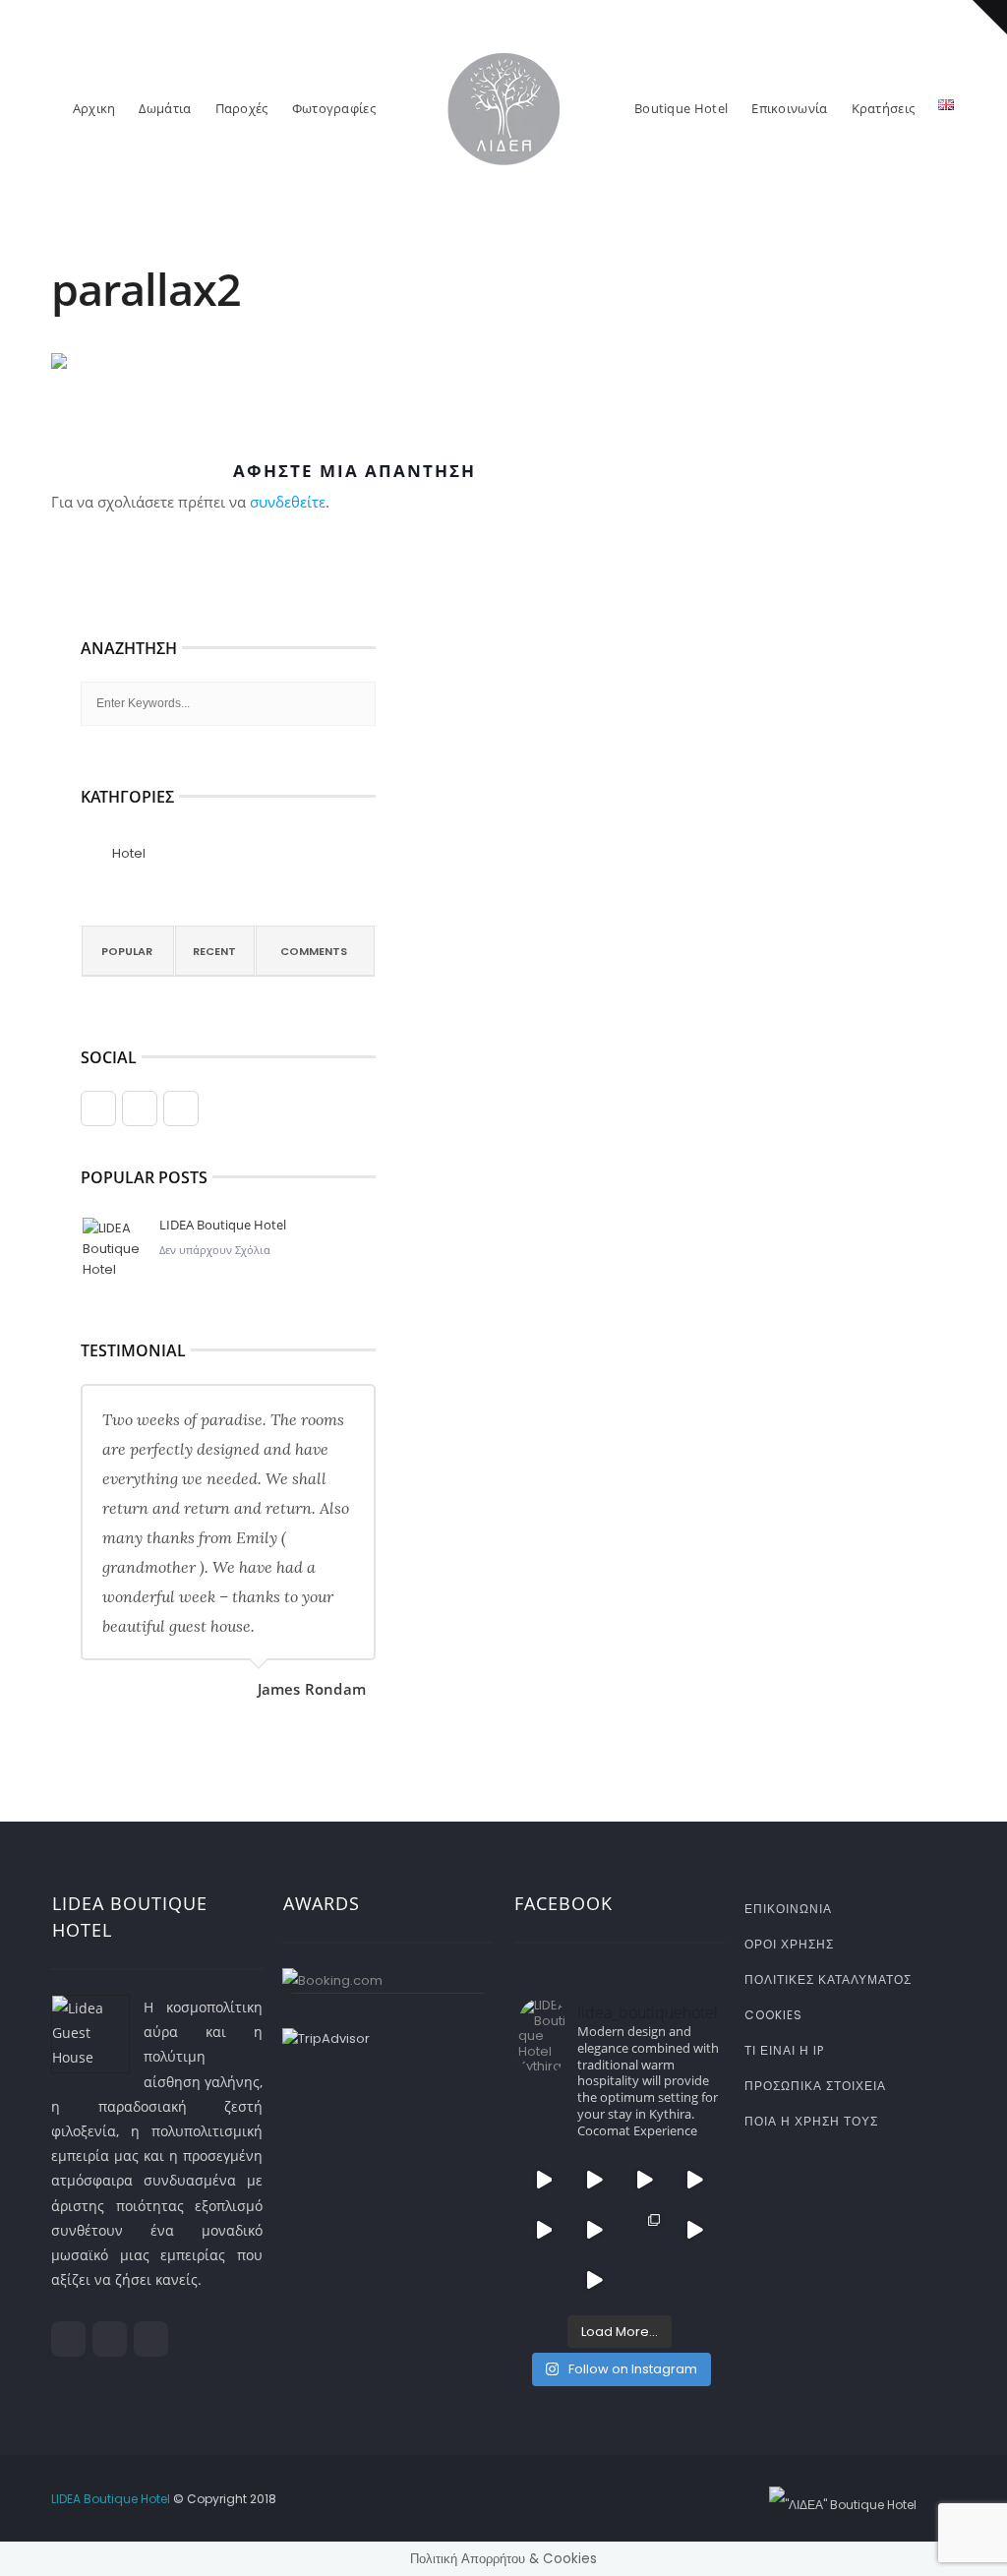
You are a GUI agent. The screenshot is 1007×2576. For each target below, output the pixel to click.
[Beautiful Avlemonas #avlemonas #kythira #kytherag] (593, 2280)
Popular (127, 951)
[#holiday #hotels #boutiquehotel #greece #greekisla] (543, 2229)
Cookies (773, 2015)
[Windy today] (695, 2229)
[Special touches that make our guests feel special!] (645, 2280)
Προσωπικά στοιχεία (815, 2086)
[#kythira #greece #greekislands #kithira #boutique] (593, 2179)
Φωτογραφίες (334, 108)
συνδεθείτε (288, 502)
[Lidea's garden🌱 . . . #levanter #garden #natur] (695, 2280)
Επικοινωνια (788, 1909)
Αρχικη (94, 108)
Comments (314, 951)
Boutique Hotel (681, 108)
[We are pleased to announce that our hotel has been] (645, 2229)
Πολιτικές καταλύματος (828, 1979)
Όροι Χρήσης (789, 1944)
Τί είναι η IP (784, 2050)
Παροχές (242, 108)
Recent (214, 951)
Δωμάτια (165, 108)
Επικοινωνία (789, 108)
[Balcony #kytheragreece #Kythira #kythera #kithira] (543, 2280)
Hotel (129, 853)
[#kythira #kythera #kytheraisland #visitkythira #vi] (695, 2179)
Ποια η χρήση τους (811, 2121)
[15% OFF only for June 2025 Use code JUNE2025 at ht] (645, 2179)
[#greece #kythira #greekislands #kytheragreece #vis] (543, 2179)
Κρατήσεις (884, 108)
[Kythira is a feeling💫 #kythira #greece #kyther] (593, 2229)
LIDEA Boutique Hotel (223, 1225)
